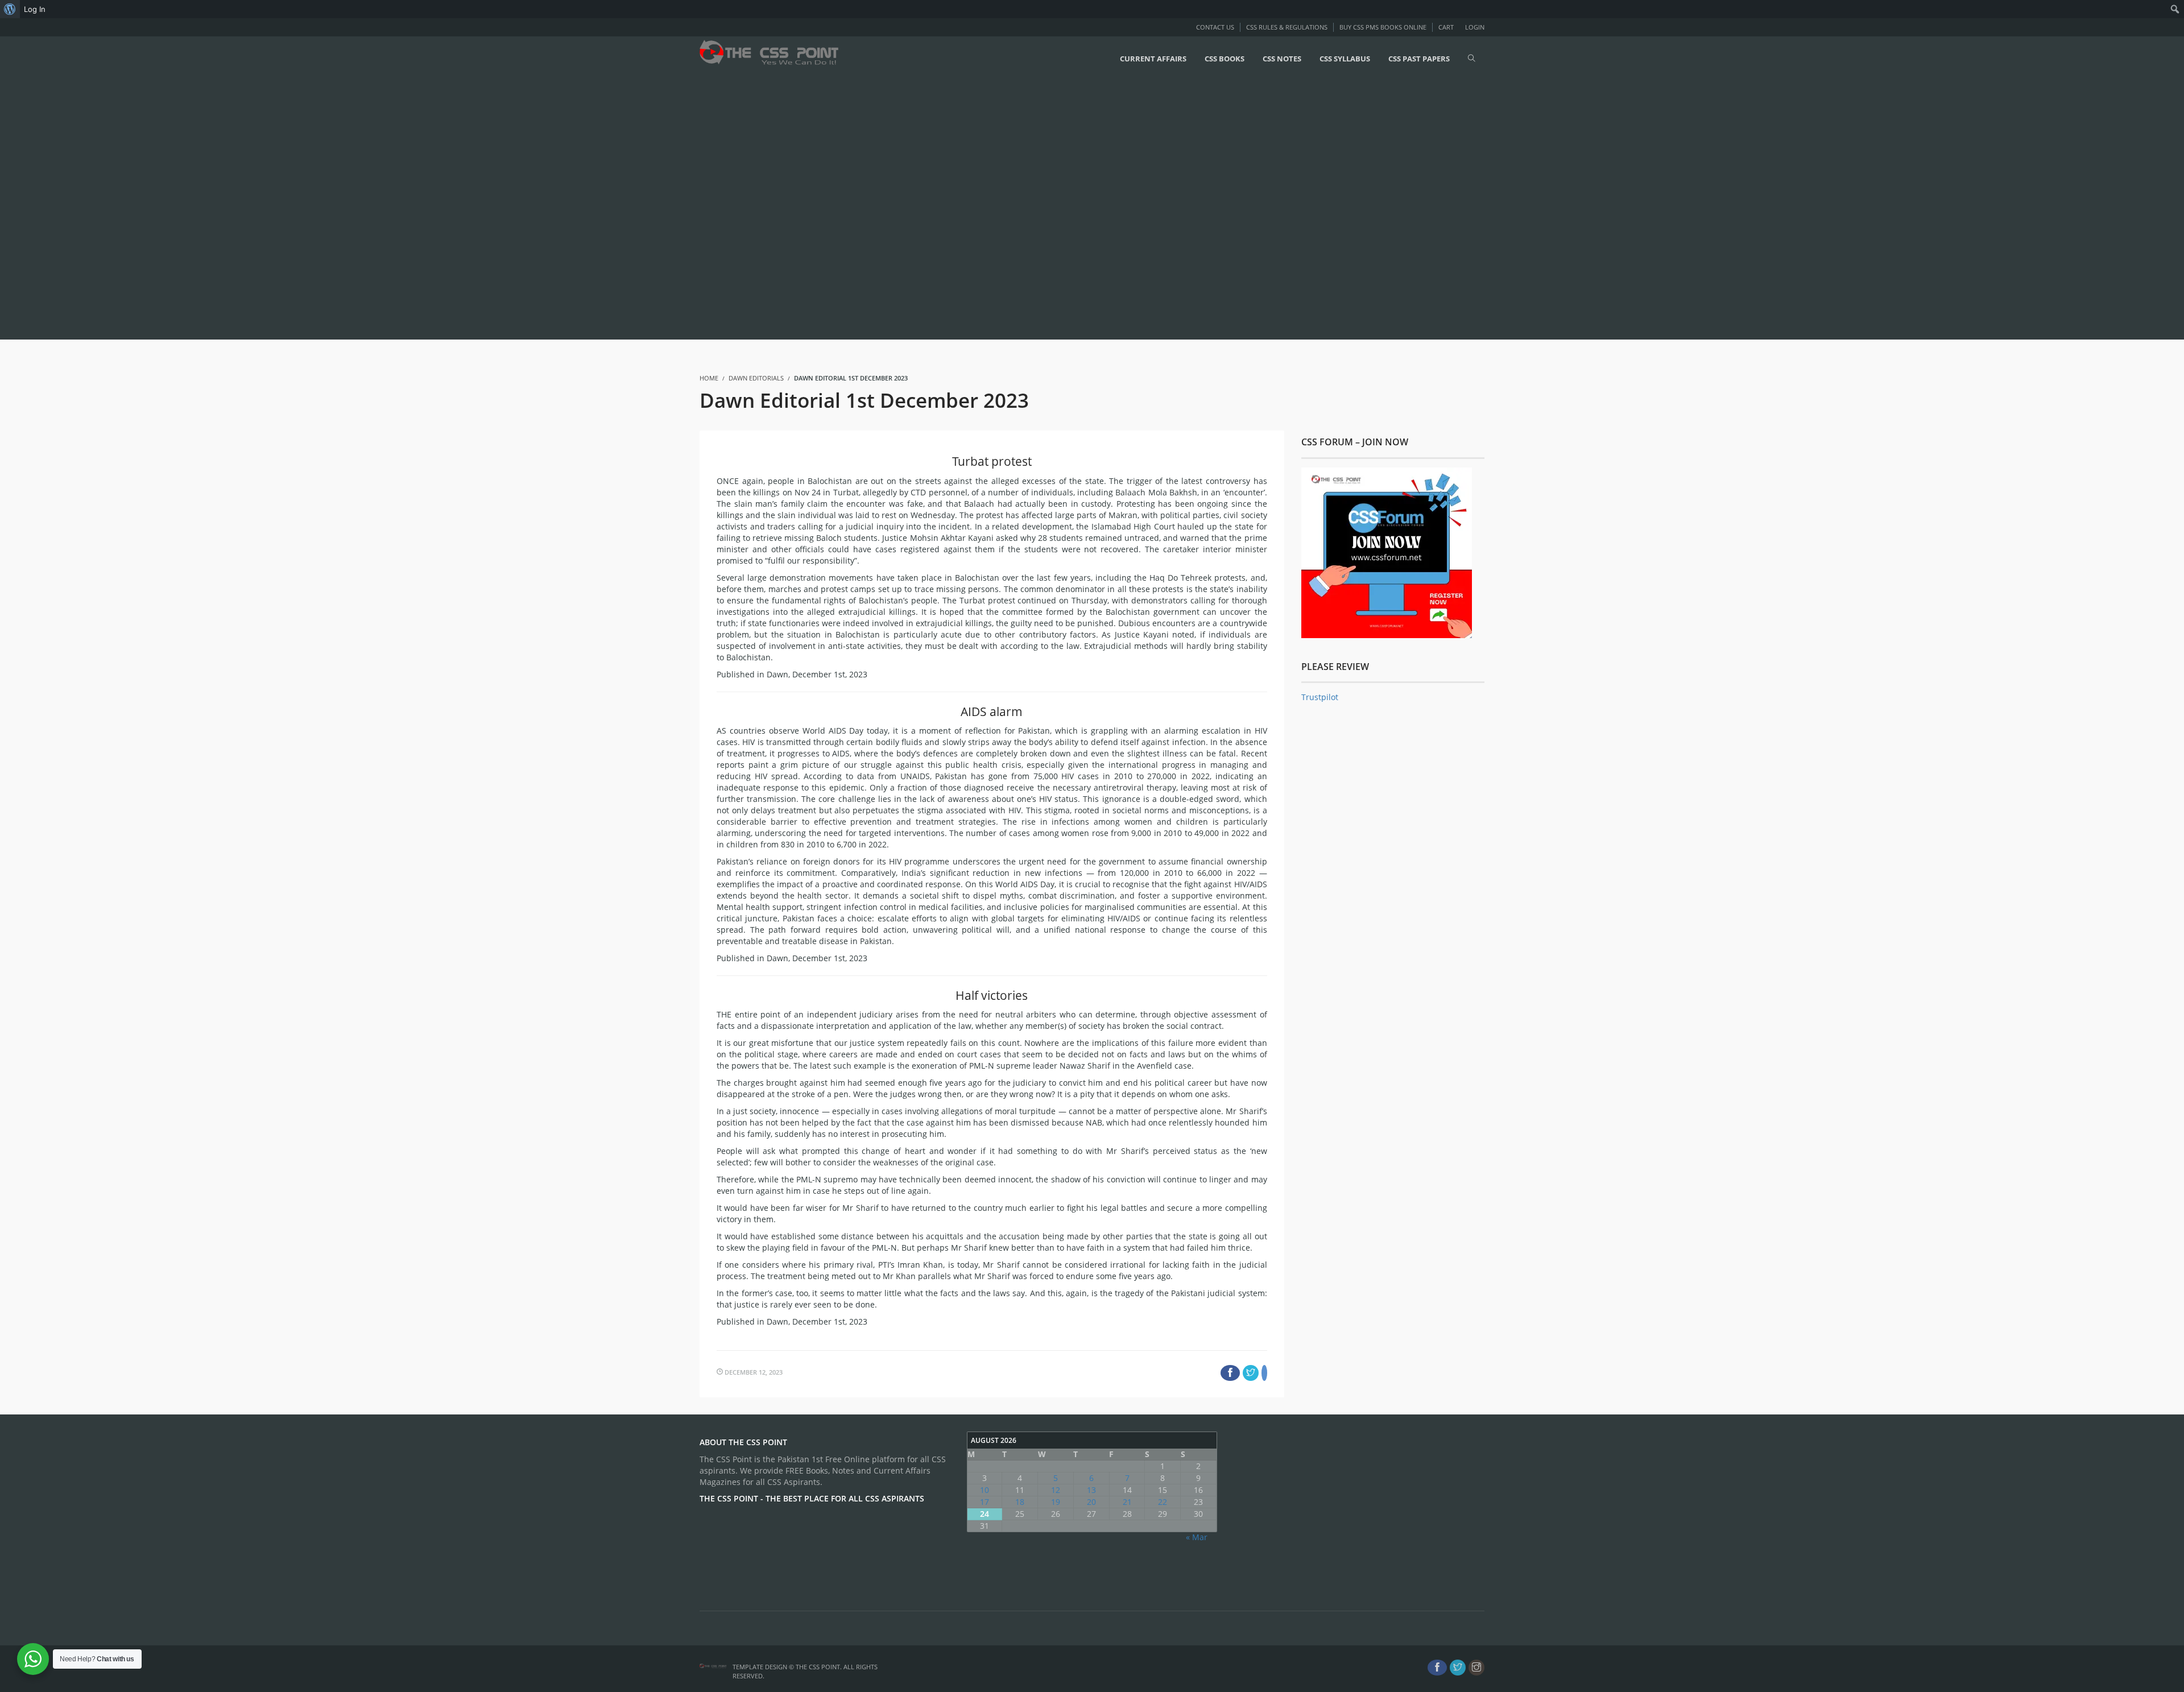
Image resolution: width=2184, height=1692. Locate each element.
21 (1127, 1502)
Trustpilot (1320, 697)
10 (985, 1490)
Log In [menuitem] (35, 9)
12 (1056, 1490)
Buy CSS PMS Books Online (1383, 27)
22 (1163, 1502)
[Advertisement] (341, 209)
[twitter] (1458, 1668)
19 (1056, 1502)
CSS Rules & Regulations (1287, 27)
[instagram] (1476, 1668)
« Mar (1197, 1537)
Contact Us (1215, 27)
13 (1091, 1490)
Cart (1446, 27)
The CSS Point (818, 1667)
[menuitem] (10, 9)
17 (985, 1502)
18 (1020, 1502)
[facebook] (1437, 1668)
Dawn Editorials (756, 378)
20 (1091, 1502)
